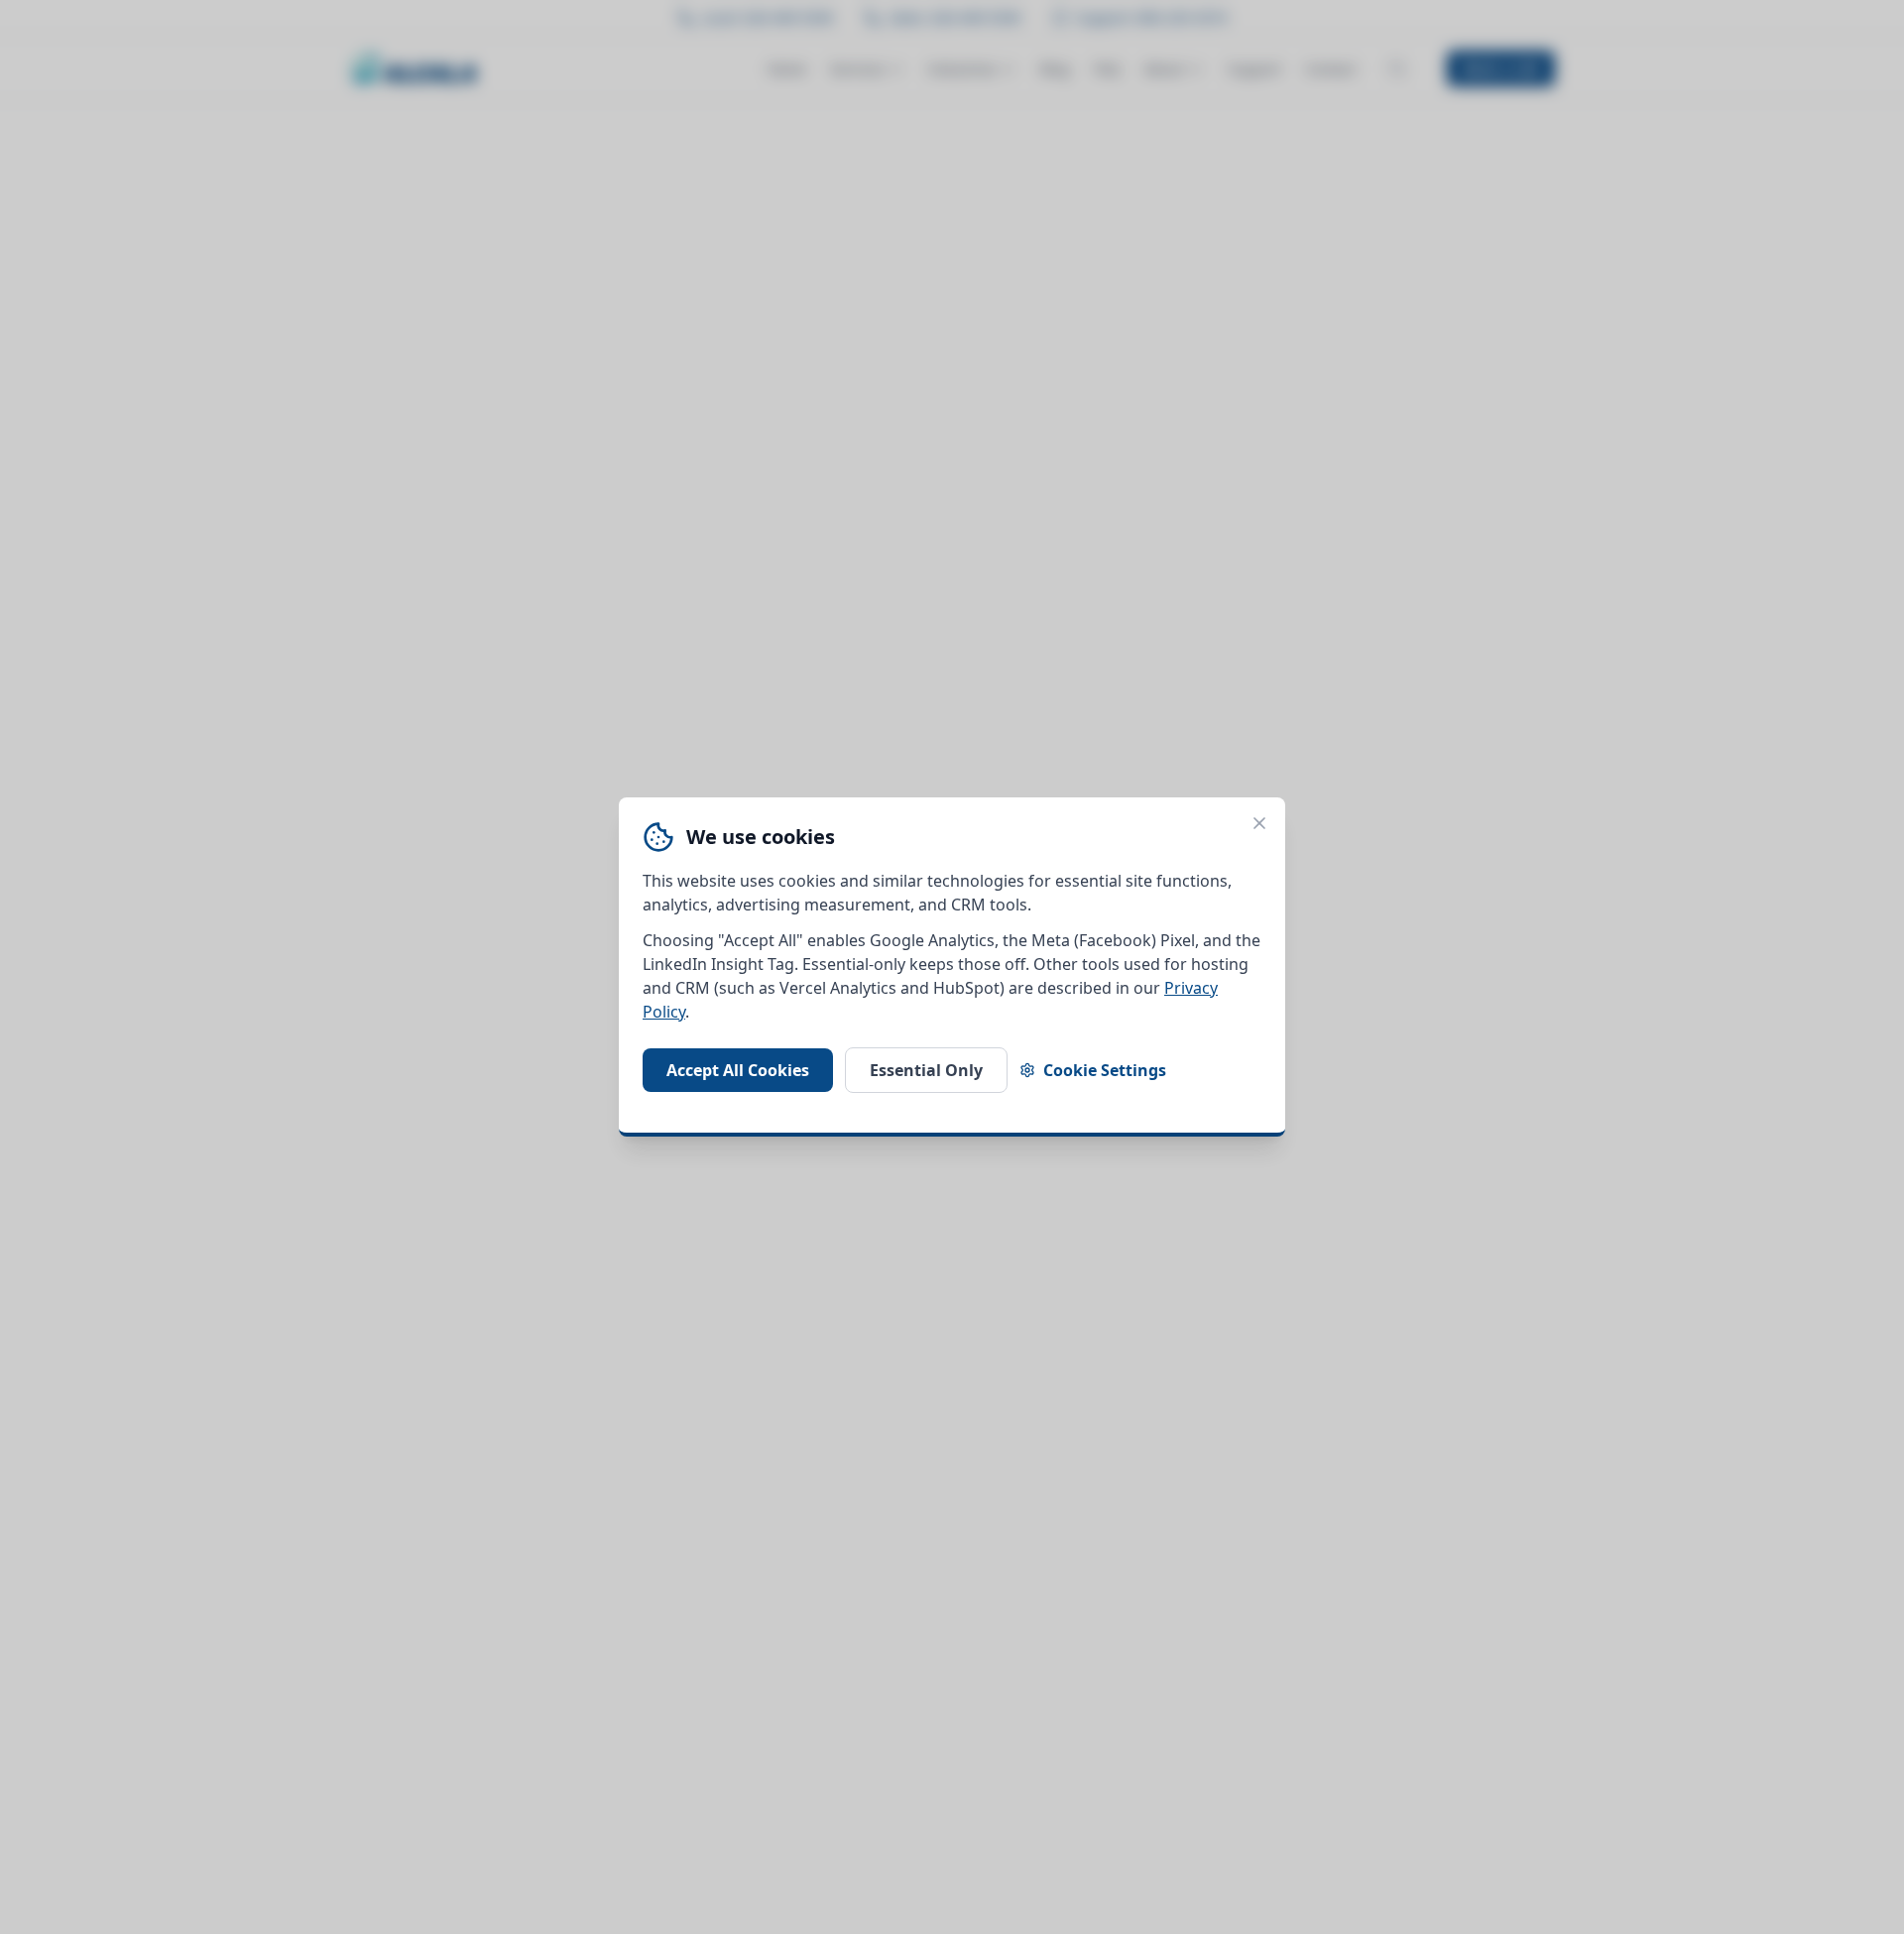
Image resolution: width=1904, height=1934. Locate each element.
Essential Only (926, 1070)
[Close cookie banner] (1259, 823)
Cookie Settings (1105, 1070)
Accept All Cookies (738, 1070)
